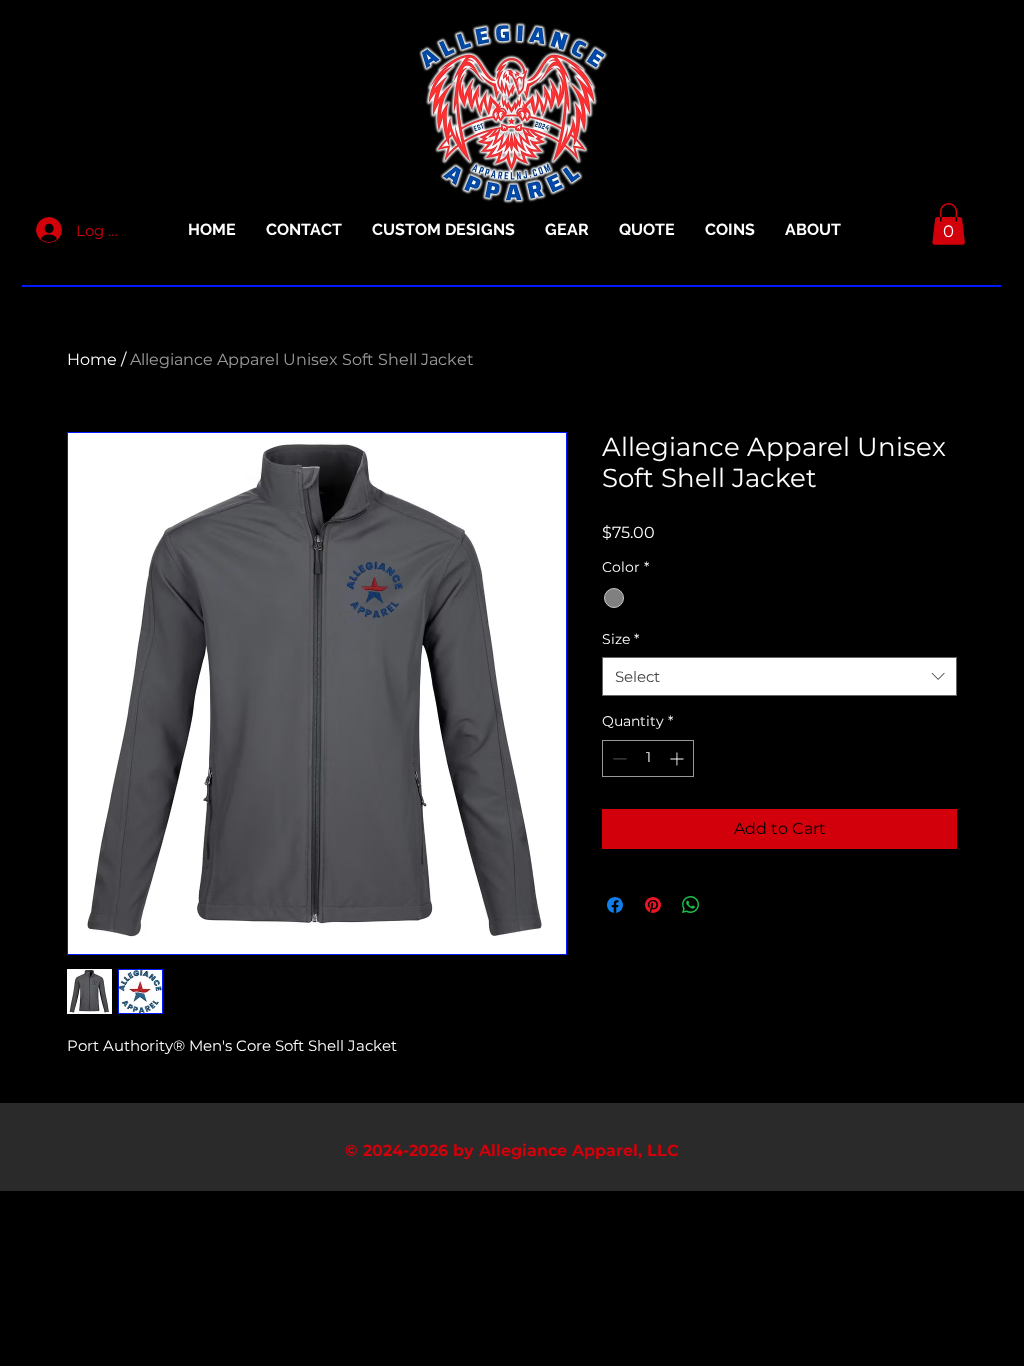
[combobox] (779, 676)
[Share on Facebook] (615, 905)
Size (620, 639)
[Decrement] (617, 758)
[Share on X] (729, 905)
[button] (948, 224)
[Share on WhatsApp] (691, 905)
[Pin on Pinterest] (653, 905)
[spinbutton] (648, 758)
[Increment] (678, 758)
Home (92, 359)
